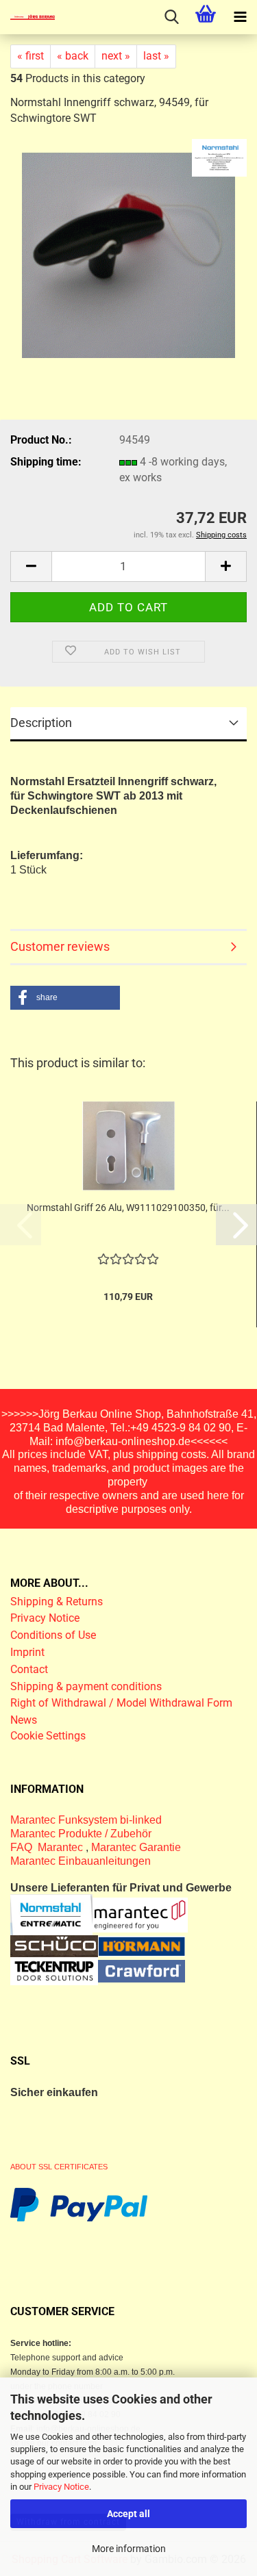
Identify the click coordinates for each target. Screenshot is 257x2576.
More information (129, 2549)
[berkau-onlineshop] (27, 17)
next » (116, 56)
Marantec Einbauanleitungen (81, 1861)
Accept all (128, 2514)
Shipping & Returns (57, 1602)
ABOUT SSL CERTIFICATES (59, 2167)
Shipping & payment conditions (86, 1686)
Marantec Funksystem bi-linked (86, 1820)
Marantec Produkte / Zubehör (81, 1834)
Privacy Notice (61, 2487)
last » (156, 56)
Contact (29, 1669)
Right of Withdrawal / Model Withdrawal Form (121, 1703)
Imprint (27, 1652)
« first (30, 56)
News (24, 1720)
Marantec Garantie (136, 1847)
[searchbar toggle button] (171, 17)
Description (41, 723)
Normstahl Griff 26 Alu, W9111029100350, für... (128, 1208)
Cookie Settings (48, 1736)
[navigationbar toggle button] (240, 17)
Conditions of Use (53, 1635)
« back (73, 56)
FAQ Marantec (48, 1847)
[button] (31, 566)
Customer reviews (60, 946)
